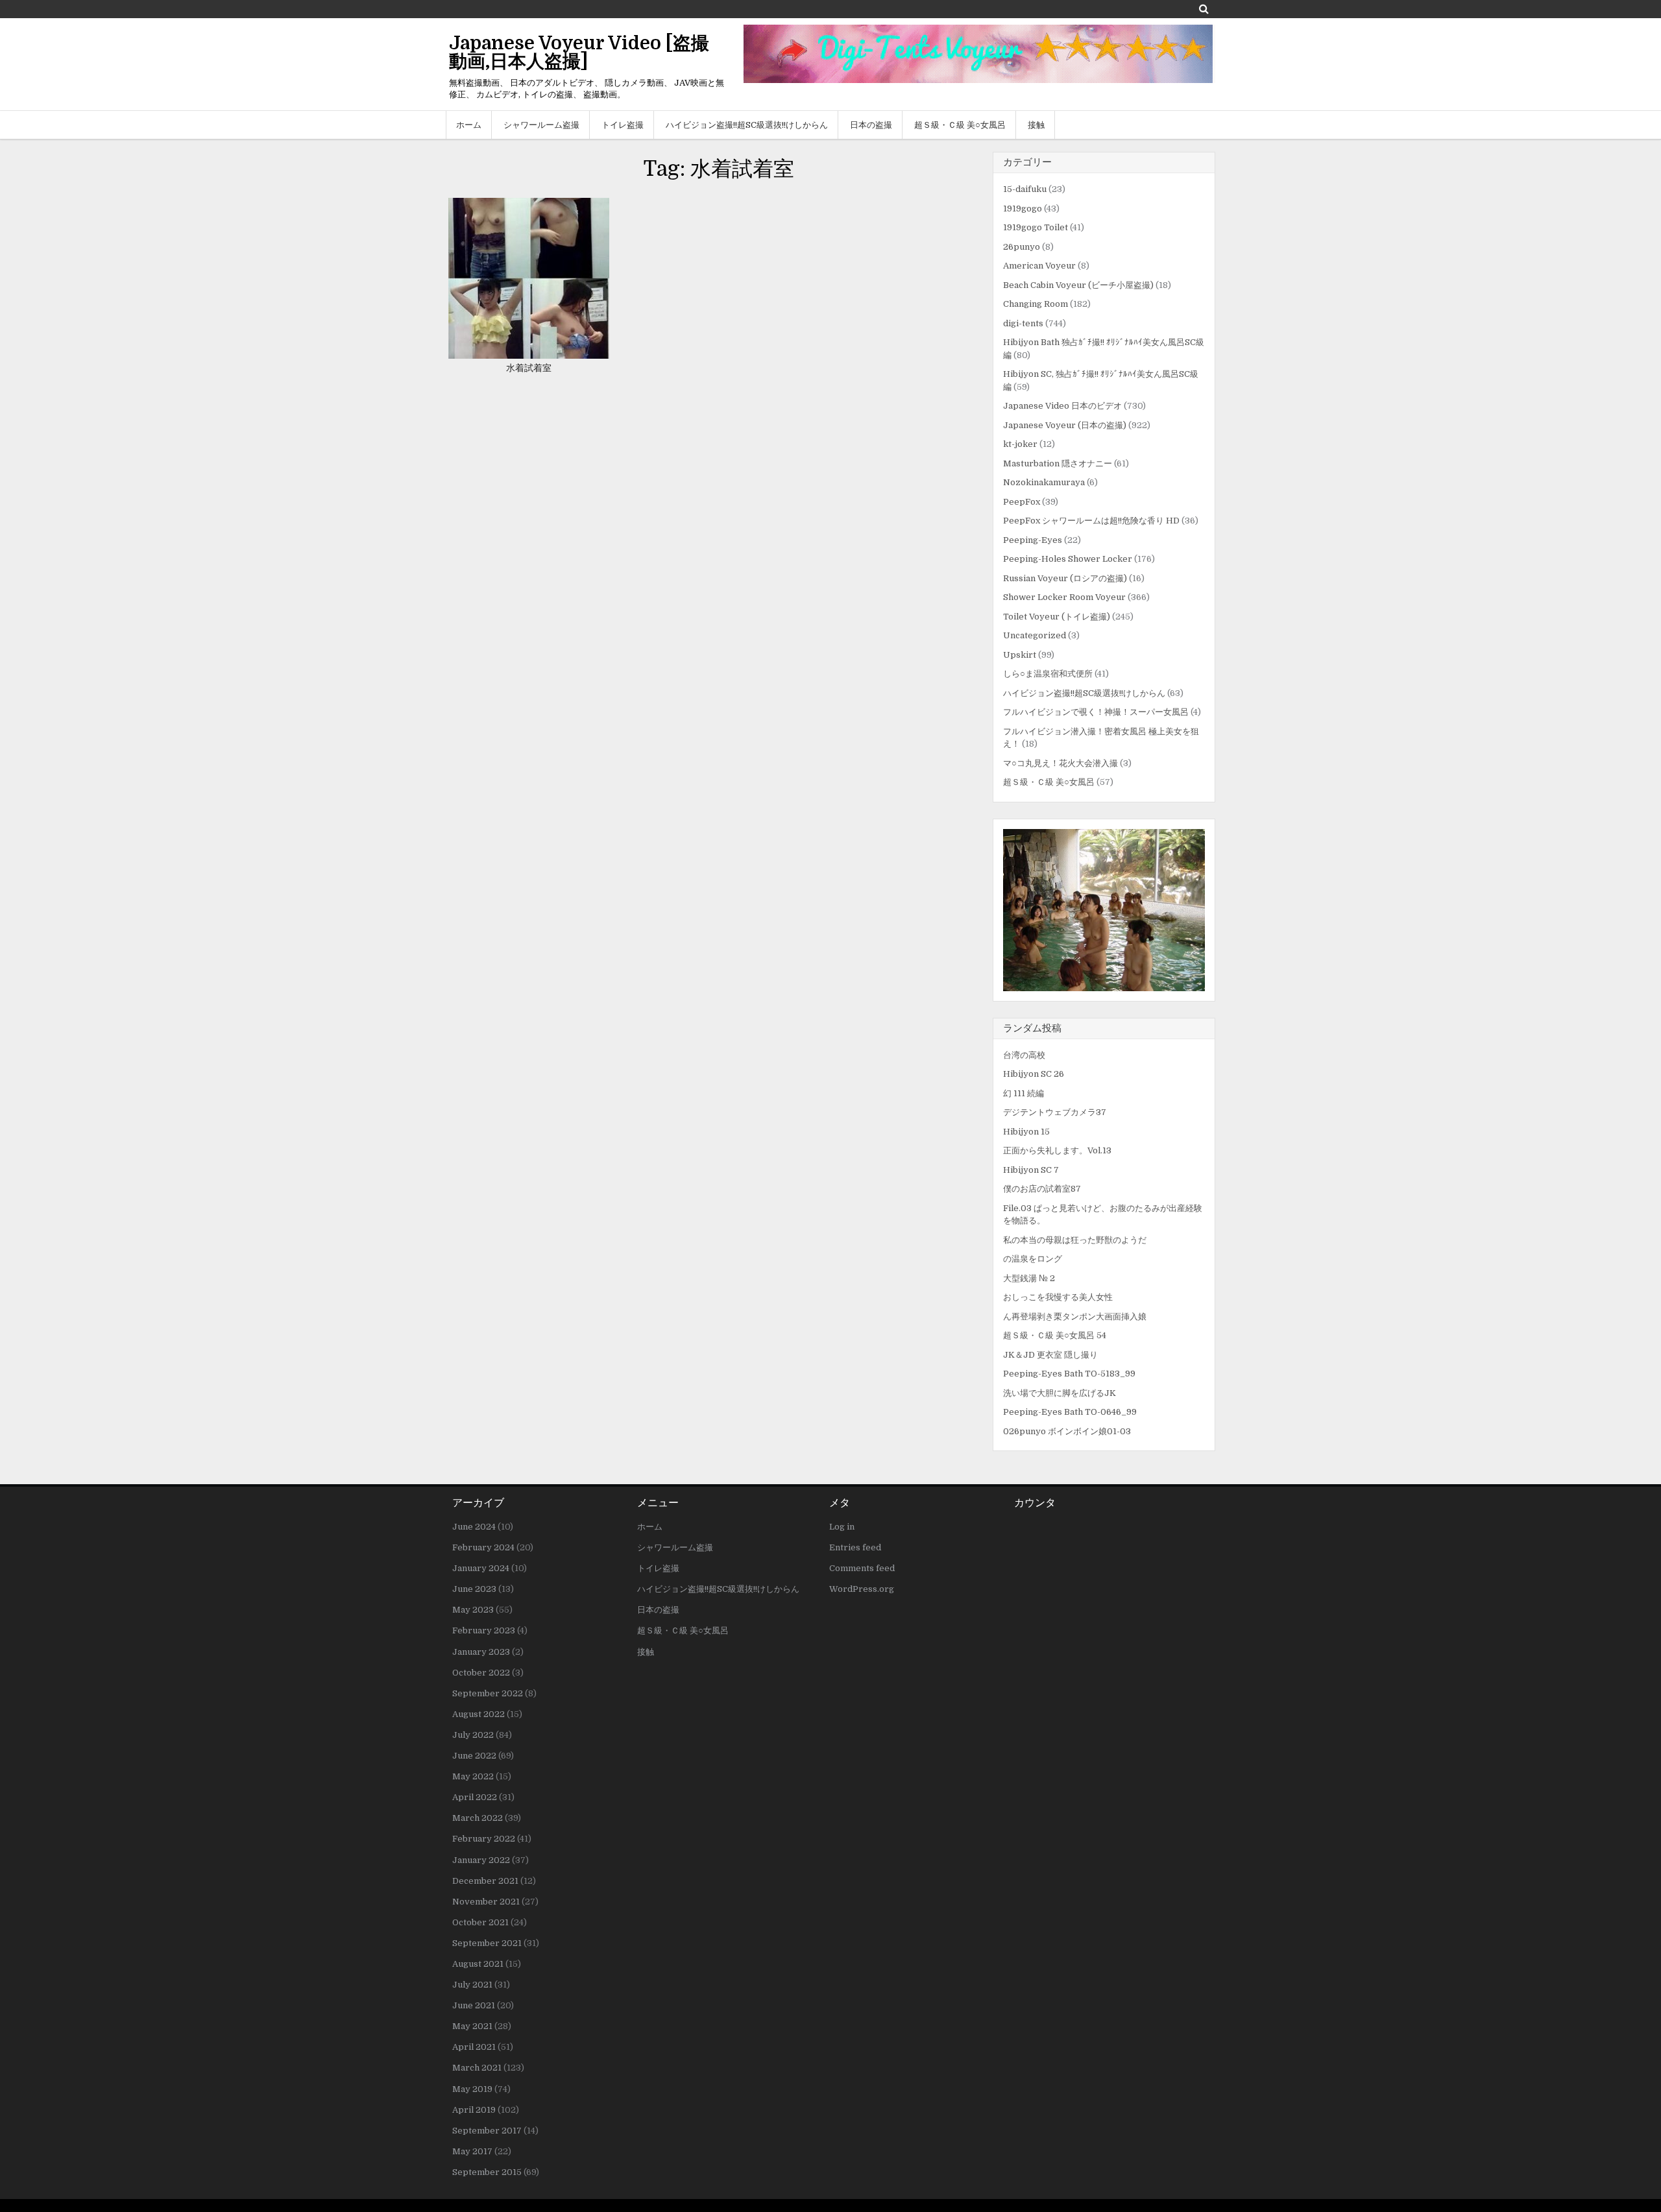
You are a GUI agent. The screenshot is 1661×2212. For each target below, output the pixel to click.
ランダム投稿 (1032, 1028)
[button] (1104, 910)
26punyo (1022, 247)
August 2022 (479, 1714)
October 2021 (480, 1922)
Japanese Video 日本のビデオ (1062, 406)
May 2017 (472, 2151)
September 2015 (487, 2172)
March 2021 (477, 2068)
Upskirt (1020, 655)
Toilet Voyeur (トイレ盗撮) (1057, 617)
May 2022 (473, 1776)
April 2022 (475, 1797)
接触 (1036, 125)
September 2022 (488, 1693)
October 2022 (481, 1673)
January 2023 (481, 1652)
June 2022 (474, 1756)
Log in (842, 1527)
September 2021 (487, 1943)
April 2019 (474, 2110)
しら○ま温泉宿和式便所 (1048, 674)
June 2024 (474, 1527)
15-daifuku (1025, 189)
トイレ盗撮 (623, 125)
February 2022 (484, 1839)
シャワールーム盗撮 (541, 125)
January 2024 (481, 1568)
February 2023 (484, 1630)
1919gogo (1023, 209)
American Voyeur (1039, 266)
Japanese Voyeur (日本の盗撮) (1065, 425)
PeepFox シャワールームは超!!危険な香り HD (1091, 521)
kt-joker (1020, 444)
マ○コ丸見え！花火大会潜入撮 (1061, 763)
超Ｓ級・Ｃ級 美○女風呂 (960, 125)
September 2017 (487, 2131)
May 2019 (472, 2089)
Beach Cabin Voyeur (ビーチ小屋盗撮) (1078, 285)
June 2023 (474, 1589)
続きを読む (533, 305)
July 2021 (472, 1985)
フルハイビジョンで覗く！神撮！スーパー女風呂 (1096, 712)
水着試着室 (529, 368)
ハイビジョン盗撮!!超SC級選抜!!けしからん (747, 125)
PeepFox (1022, 502)
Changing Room (1036, 304)
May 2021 (472, 2026)
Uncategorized (1035, 635)
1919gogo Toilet (1036, 227)
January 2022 (481, 1860)
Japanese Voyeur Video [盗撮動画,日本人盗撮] (579, 53)
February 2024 (483, 1547)
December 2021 (485, 1881)
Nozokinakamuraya (1044, 482)
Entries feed (855, 1547)
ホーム (469, 125)
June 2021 (474, 2005)
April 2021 (474, 2047)
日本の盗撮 (871, 125)
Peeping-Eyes (1033, 540)
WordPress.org (862, 1589)
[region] (1104, 910)
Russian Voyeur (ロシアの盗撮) (1065, 578)
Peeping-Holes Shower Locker (1068, 559)
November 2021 (486, 1902)
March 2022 (478, 1818)
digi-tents (1023, 323)
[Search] (1204, 9)
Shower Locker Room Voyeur (1064, 597)
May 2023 (473, 1610)
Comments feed (862, 1568)
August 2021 (478, 1964)
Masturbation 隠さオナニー (1058, 463)
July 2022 (473, 1735)
